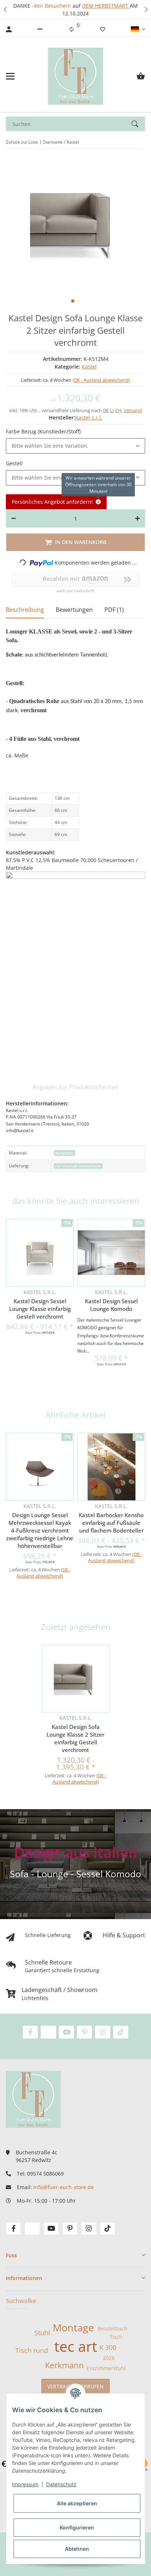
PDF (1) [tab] (114, 610)
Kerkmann (65, 2365)
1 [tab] (73, 301)
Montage (73, 2328)
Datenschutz (61, 2484)
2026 (109, 2358)
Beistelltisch (113, 2329)
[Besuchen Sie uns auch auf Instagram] (102, 2032)
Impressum (25, 2484)
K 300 (108, 2347)
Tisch (116, 2337)
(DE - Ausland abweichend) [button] (101, 380)
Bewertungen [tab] (74, 610)
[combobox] (75, 446)
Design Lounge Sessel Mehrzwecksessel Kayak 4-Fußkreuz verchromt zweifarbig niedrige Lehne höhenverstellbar (40, 1530)
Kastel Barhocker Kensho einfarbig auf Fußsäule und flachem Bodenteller (111, 1523)
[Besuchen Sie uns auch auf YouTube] (67, 2032)
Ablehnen (77, 2549)
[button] (5, 10)
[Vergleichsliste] (71, 29)
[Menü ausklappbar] (10, 76)
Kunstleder (64, 1153)
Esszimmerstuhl (106, 2368)
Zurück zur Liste (22, 142)
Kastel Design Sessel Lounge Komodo (111, 1305)
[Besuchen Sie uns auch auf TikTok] (121, 2032)
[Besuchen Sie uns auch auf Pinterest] (84, 2032)
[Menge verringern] (14, 518)
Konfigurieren (77, 2527)
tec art (76, 2346)
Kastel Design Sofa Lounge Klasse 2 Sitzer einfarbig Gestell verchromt (75, 1738)
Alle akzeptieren (77, 2503)
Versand (133, 410)
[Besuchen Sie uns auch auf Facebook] (30, 2032)
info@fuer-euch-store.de (64, 2187)
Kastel (89, 367)
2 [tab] (78, 301)
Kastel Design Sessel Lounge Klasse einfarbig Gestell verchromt (40, 1309)
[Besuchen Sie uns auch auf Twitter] (48, 2032)
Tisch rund (32, 2350)
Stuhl (42, 2333)
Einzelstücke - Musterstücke (103, 6)
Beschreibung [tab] (25, 610)
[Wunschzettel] (103, 29)
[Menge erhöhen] (137, 518)
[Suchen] (138, 124)
